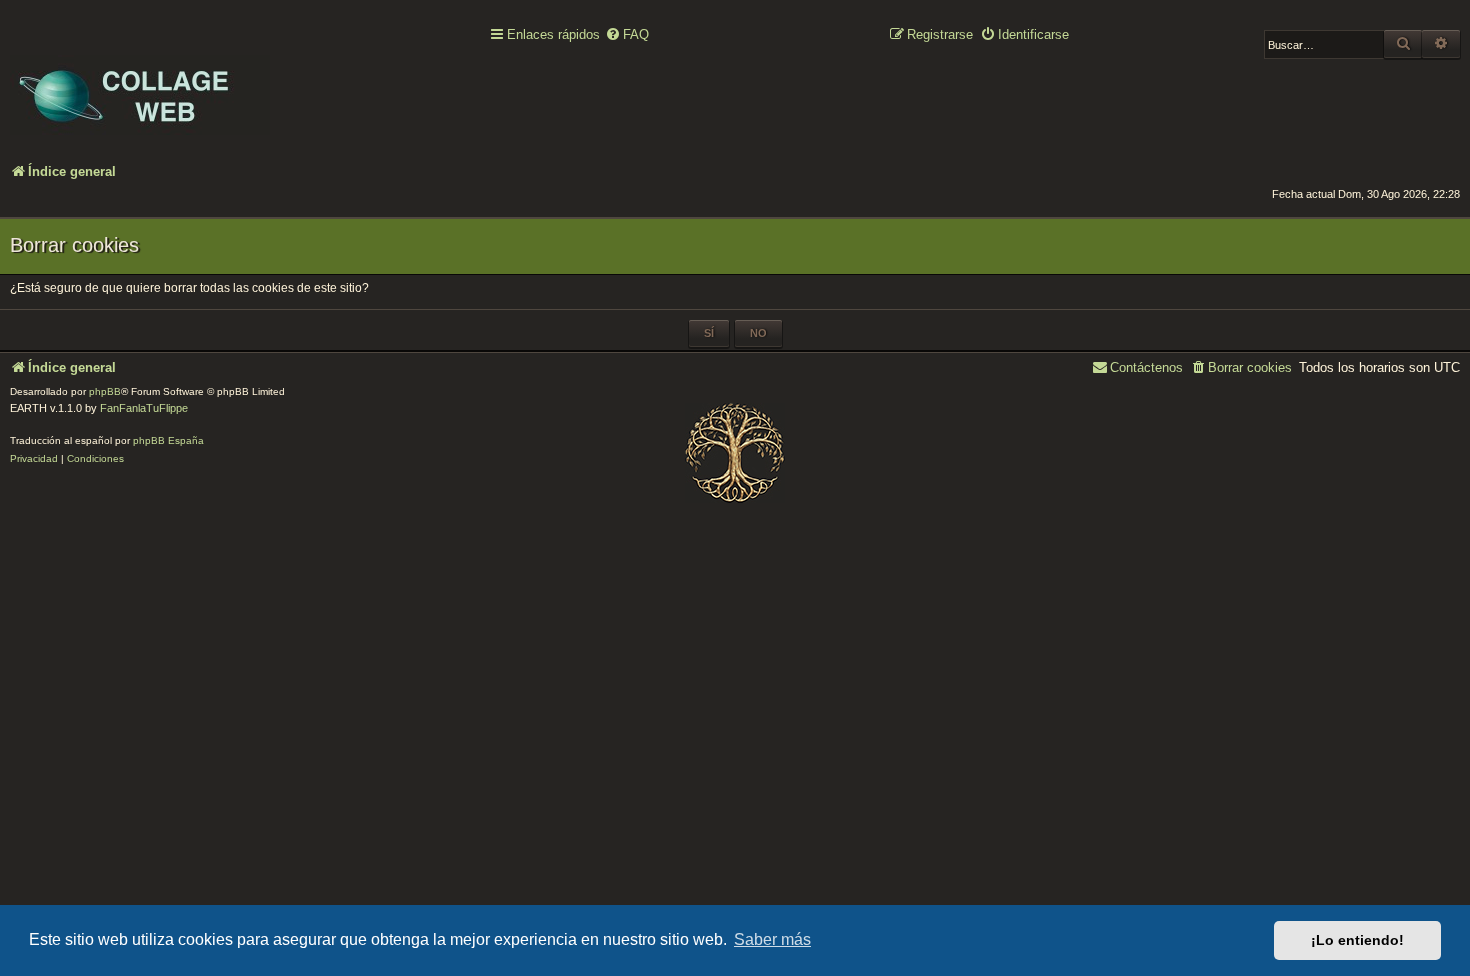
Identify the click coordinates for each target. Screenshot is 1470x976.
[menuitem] (627, 35)
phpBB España (168, 440)
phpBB (105, 391)
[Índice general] (140, 81)
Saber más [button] (772, 939)
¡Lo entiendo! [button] (1357, 940)
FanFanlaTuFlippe (144, 408)
